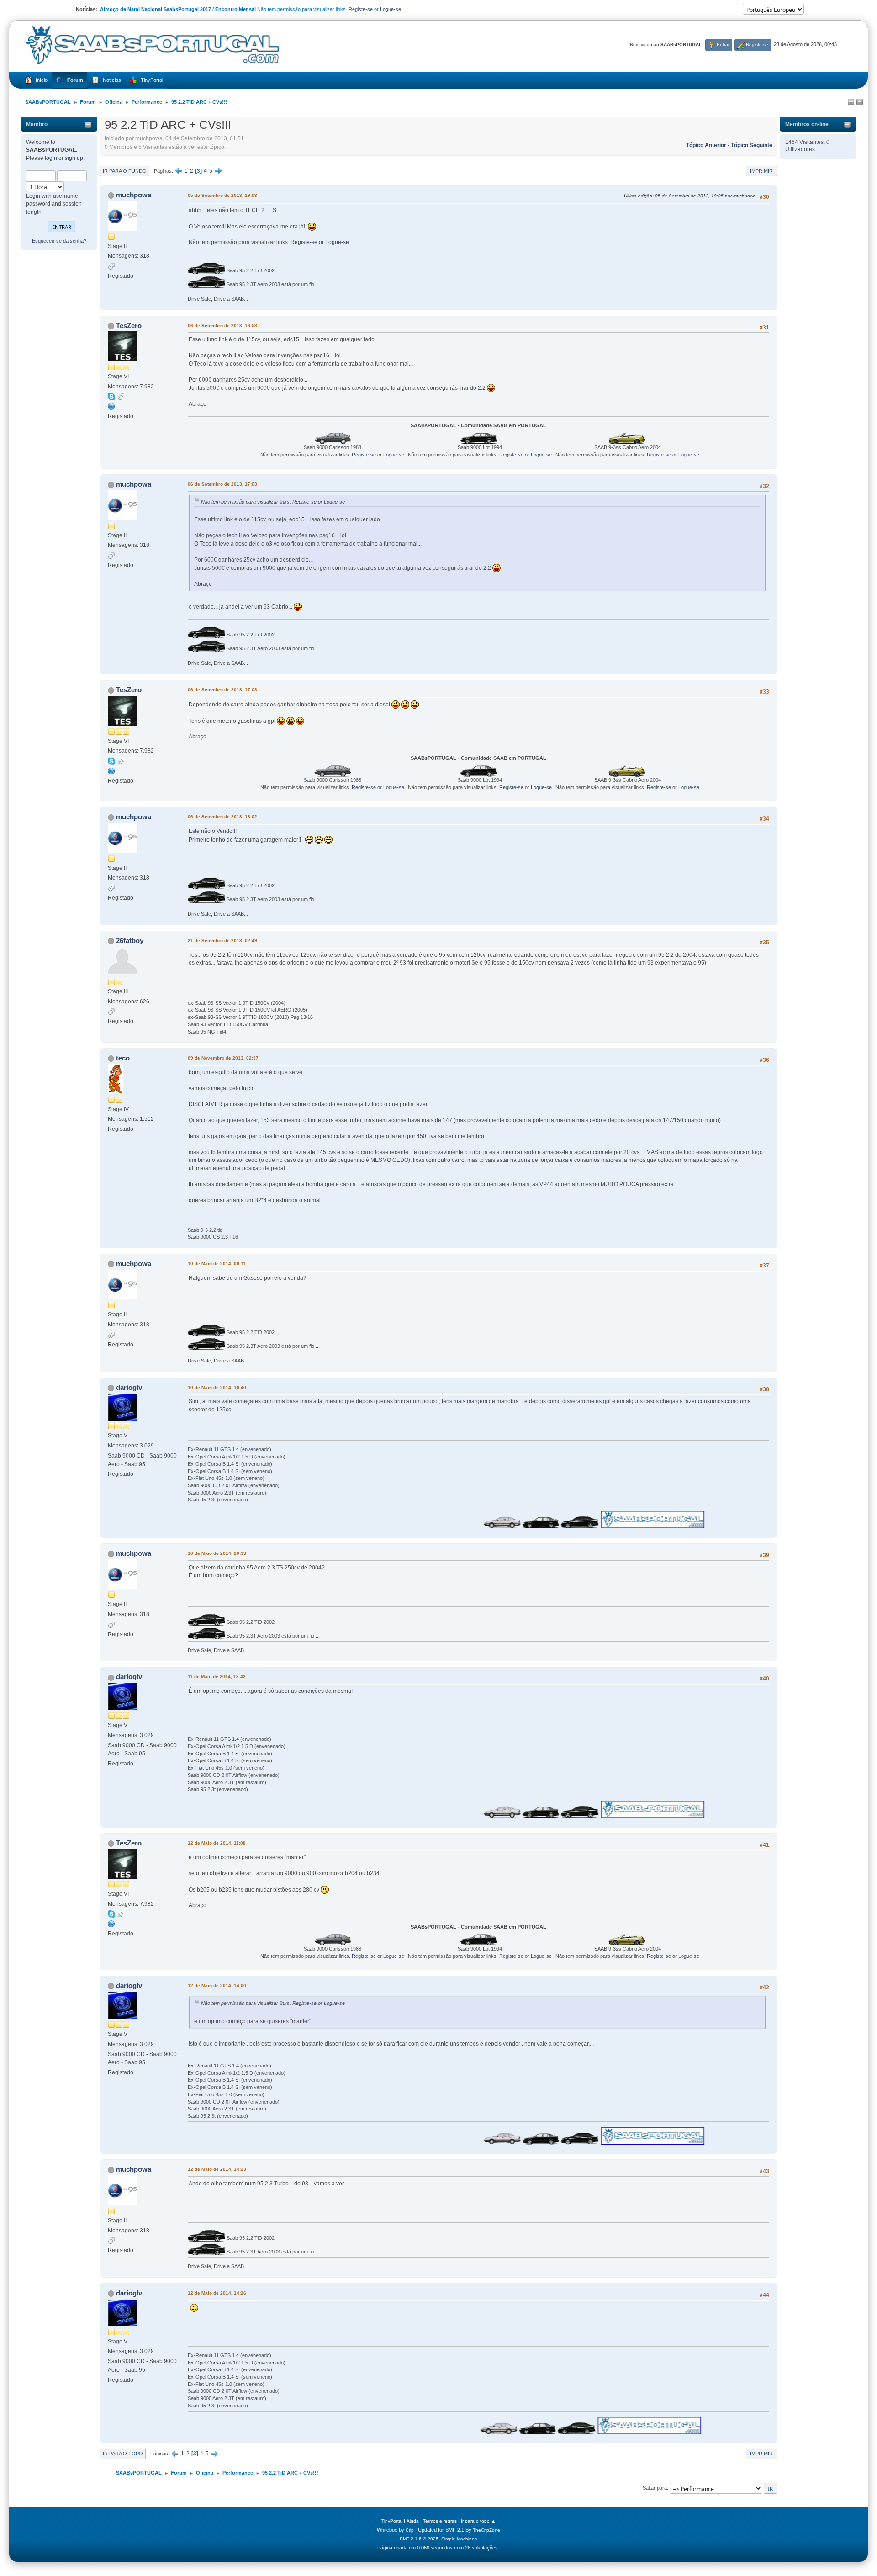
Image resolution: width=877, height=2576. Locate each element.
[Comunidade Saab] (111, 406)
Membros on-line (807, 124)
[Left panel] (851, 102)
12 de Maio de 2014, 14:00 (217, 1985)
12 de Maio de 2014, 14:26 (217, 2293)
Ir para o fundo (125, 171)
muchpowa (134, 195)
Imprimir (761, 171)
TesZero (129, 326)
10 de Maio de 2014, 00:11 (217, 1264)
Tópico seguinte (752, 145)
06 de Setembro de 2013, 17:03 (222, 484)
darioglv (129, 1387)
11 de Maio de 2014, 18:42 (217, 1677)
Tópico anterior (706, 145)
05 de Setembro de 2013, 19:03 (222, 195)
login (51, 158)
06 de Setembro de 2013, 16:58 (222, 326)
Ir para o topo (123, 2454)
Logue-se (391, 9)
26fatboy (130, 941)
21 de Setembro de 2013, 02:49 (222, 941)
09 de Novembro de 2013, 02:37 (223, 1058)
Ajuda (413, 2521)
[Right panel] (860, 102)
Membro (37, 124)
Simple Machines (459, 2539)
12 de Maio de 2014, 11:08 (217, 1843)
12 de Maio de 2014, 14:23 (217, 2169)
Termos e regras (440, 2521)
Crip (410, 2530)
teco (123, 1058)
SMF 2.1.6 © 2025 (419, 2539)
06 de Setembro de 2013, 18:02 (222, 817)
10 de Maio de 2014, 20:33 (217, 1553)
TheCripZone (486, 2530)
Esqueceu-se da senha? (59, 241)
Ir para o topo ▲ (478, 2521)
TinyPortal (392, 2521)
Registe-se (361, 9)
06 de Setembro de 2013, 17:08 (222, 690)
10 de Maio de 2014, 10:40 (217, 1387)
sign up (74, 158)
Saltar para (655, 2488)
